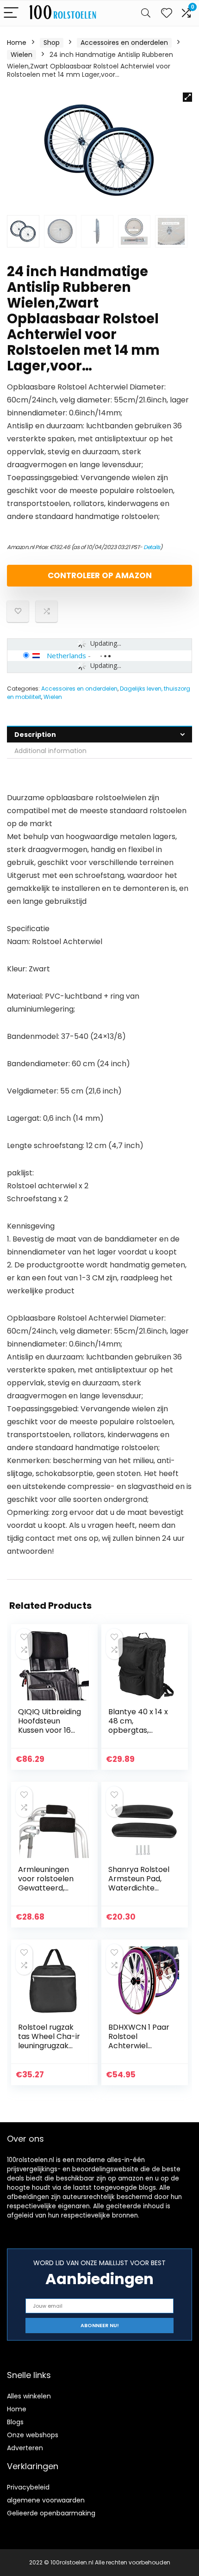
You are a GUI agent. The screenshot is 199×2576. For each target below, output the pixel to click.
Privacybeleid (28, 2487)
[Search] (146, 13)
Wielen (22, 55)
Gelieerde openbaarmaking (51, 2513)
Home (17, 43)
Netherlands (66, 655)
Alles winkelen (29, 2396)
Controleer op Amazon (100, 575)
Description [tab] (35, 735)
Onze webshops (33, 2435)
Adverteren (25, 2448)
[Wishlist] (167, 13)
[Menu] (11, 13)
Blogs (15, 2422)
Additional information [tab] (50, 751)
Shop (52, 43)
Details (152, 547)
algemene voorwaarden (46, 2500)
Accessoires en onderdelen (124, 43)
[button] (187, 97)
